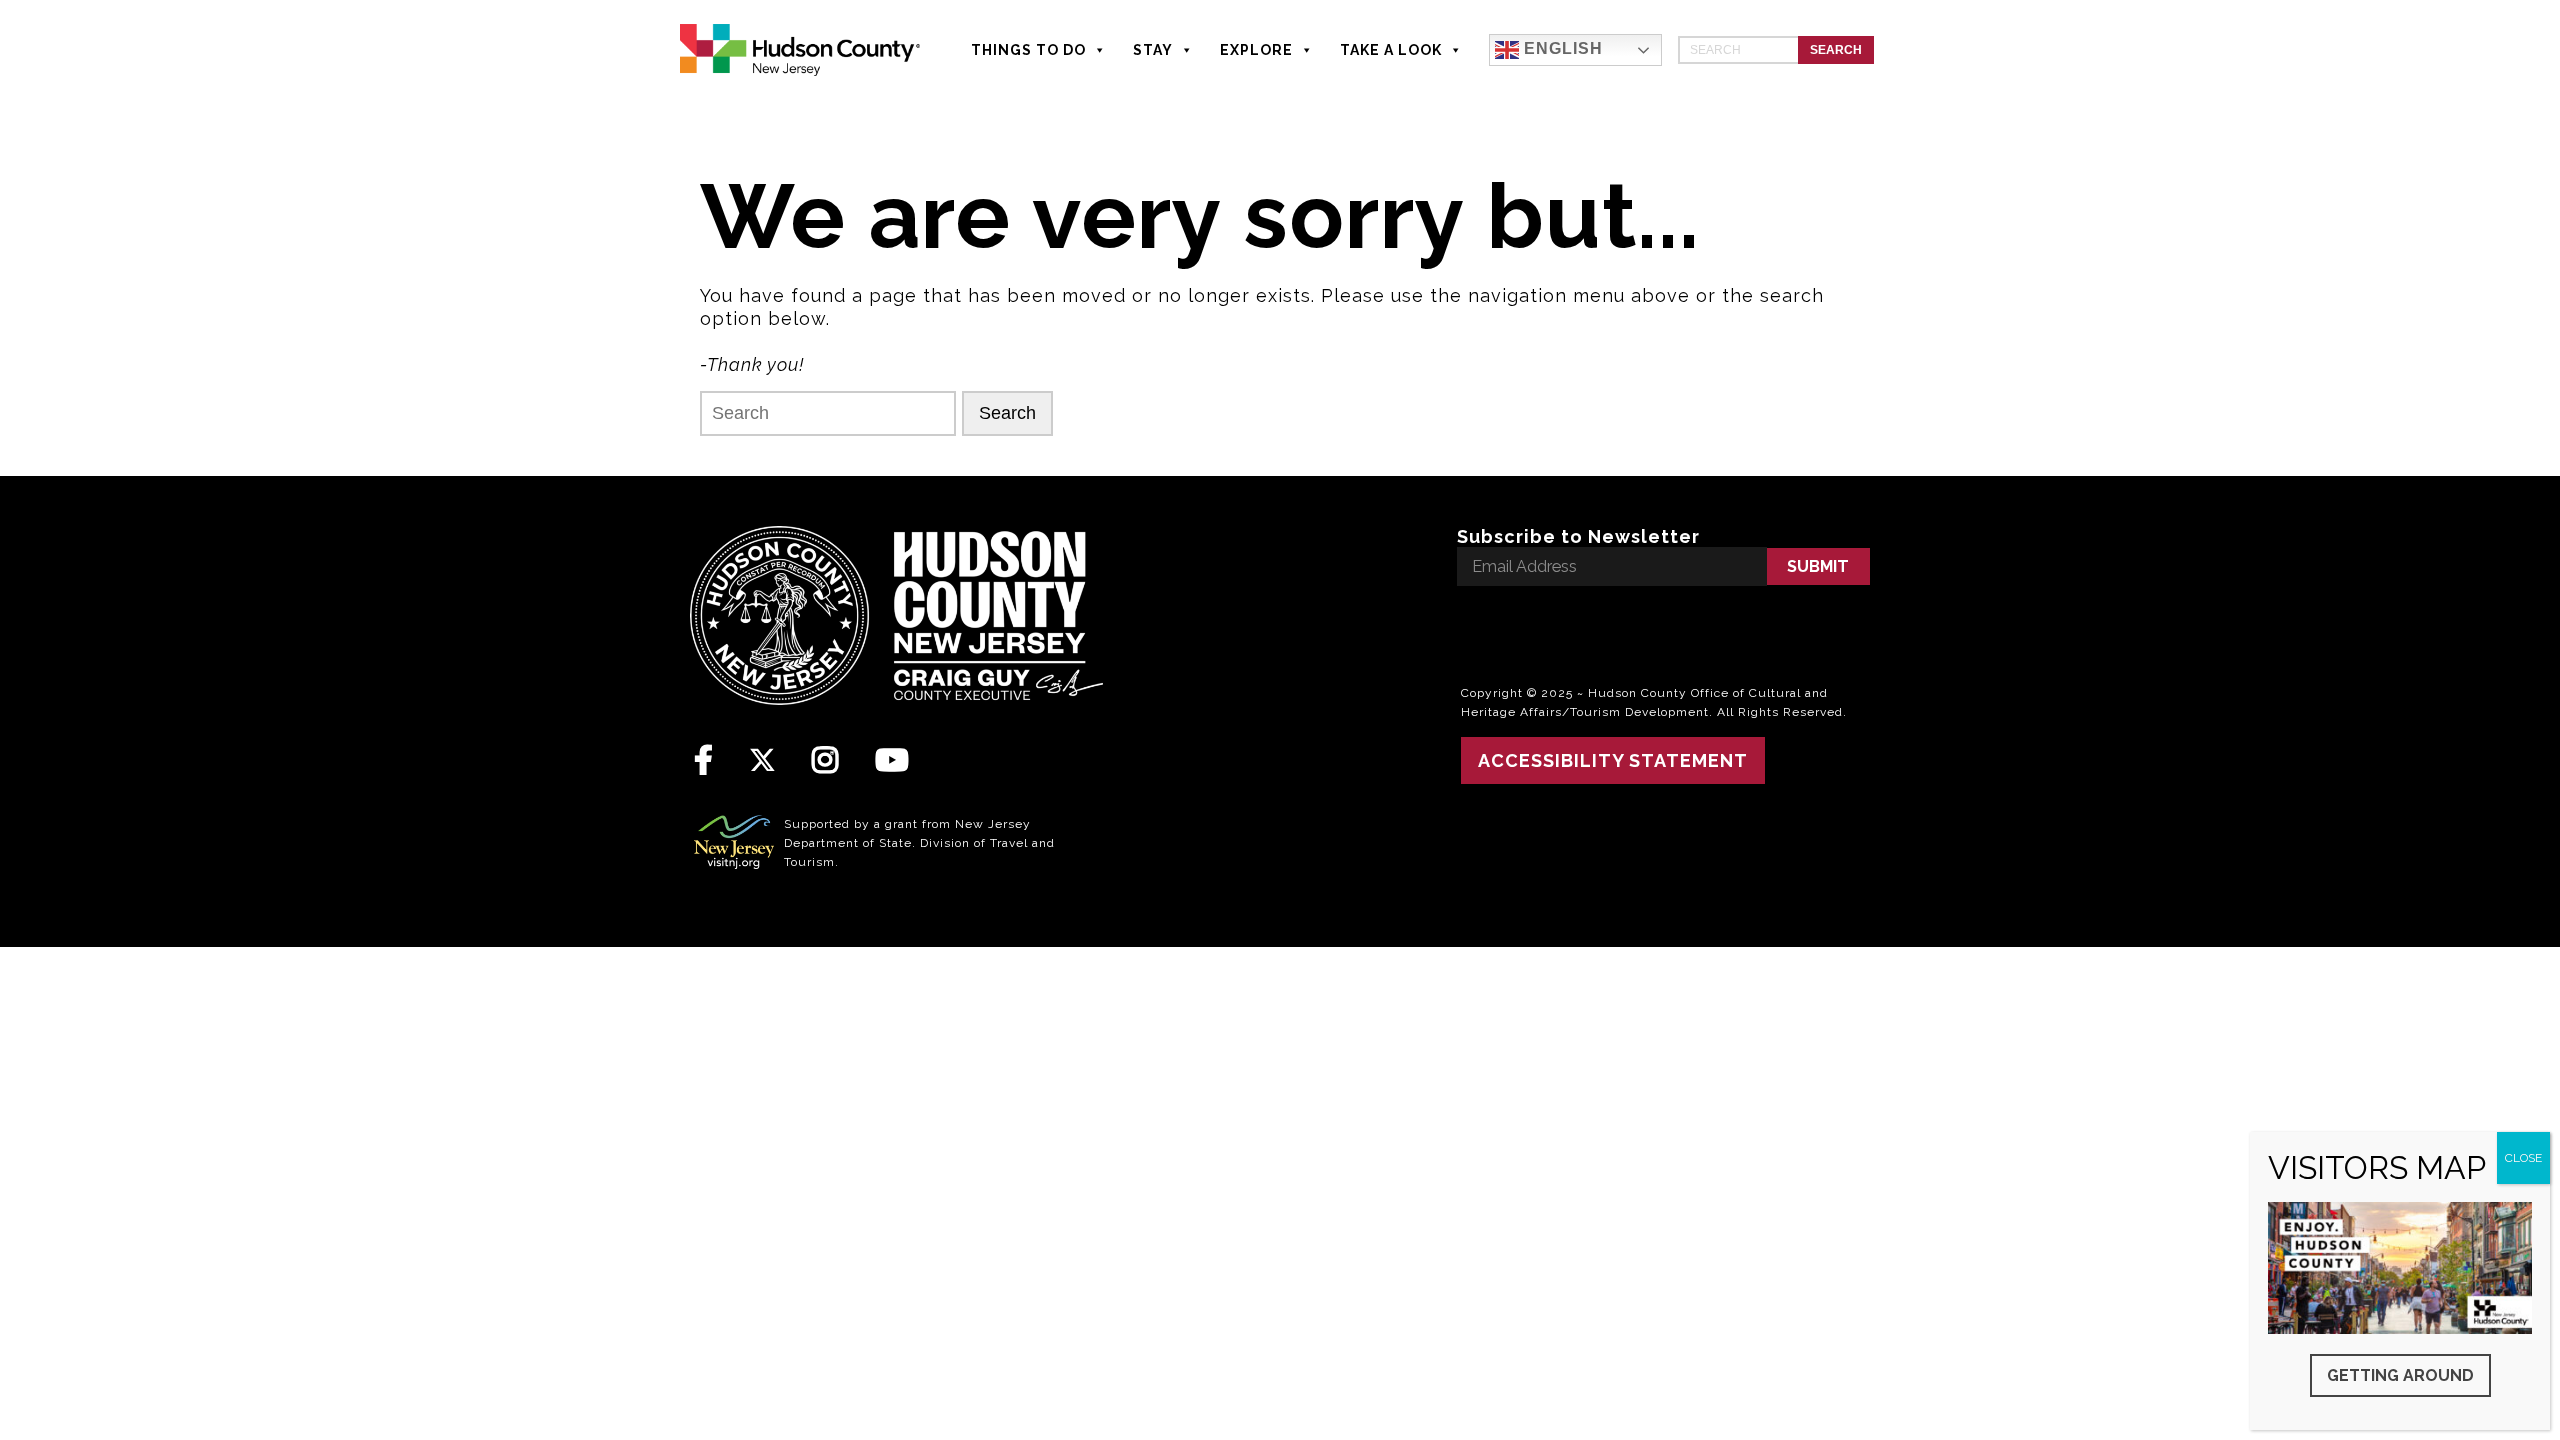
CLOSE (2523, 1158)
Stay (1153, 50)
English (1561, 48)
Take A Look (1391, 50)
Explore (1256, 50)
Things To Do (1028, 50)
